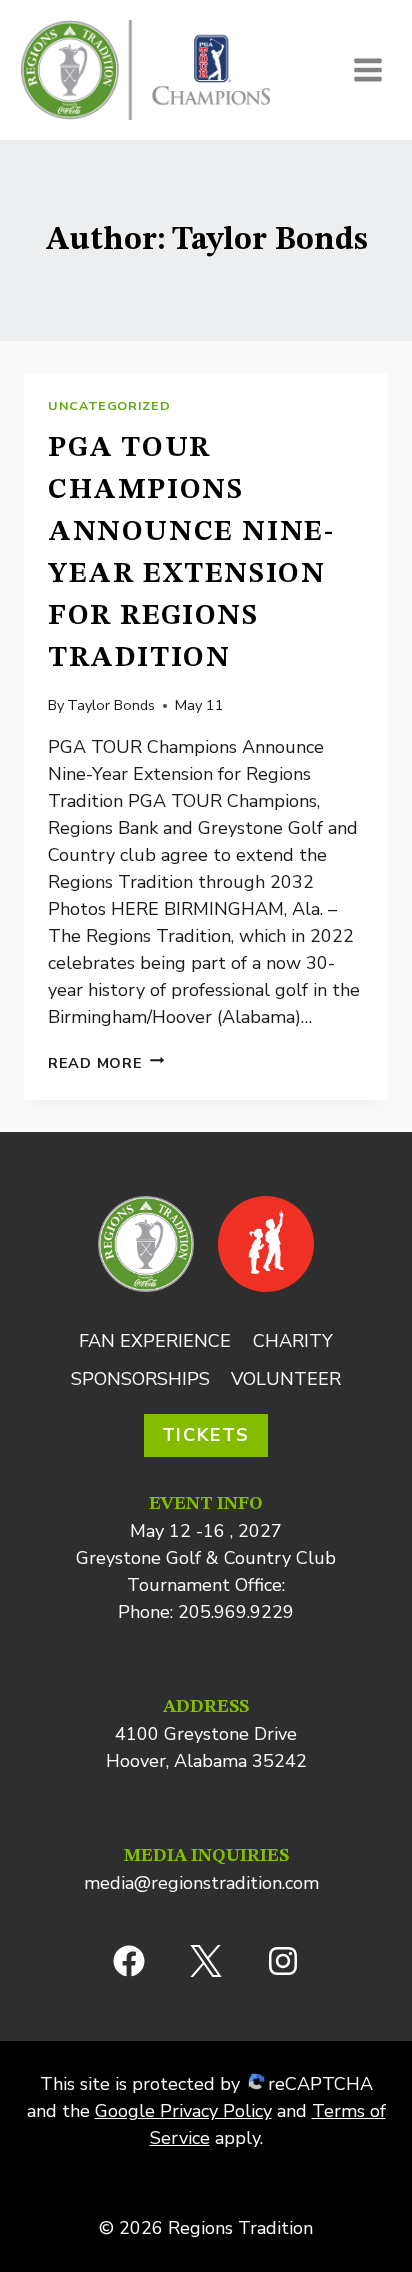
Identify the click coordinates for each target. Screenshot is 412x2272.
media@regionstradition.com (201, 1883)
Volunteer (286, 1379)
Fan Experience (155, 1341)
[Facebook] (129, 1961)
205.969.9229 (236, 1612)
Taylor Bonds (111, 705)
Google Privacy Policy (183, 2111)
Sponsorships (140, 1379)
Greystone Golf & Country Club (206, 1558)
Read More (106, 1063)
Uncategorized (109, 405)
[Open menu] (367, 69)
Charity (293, 1341)
